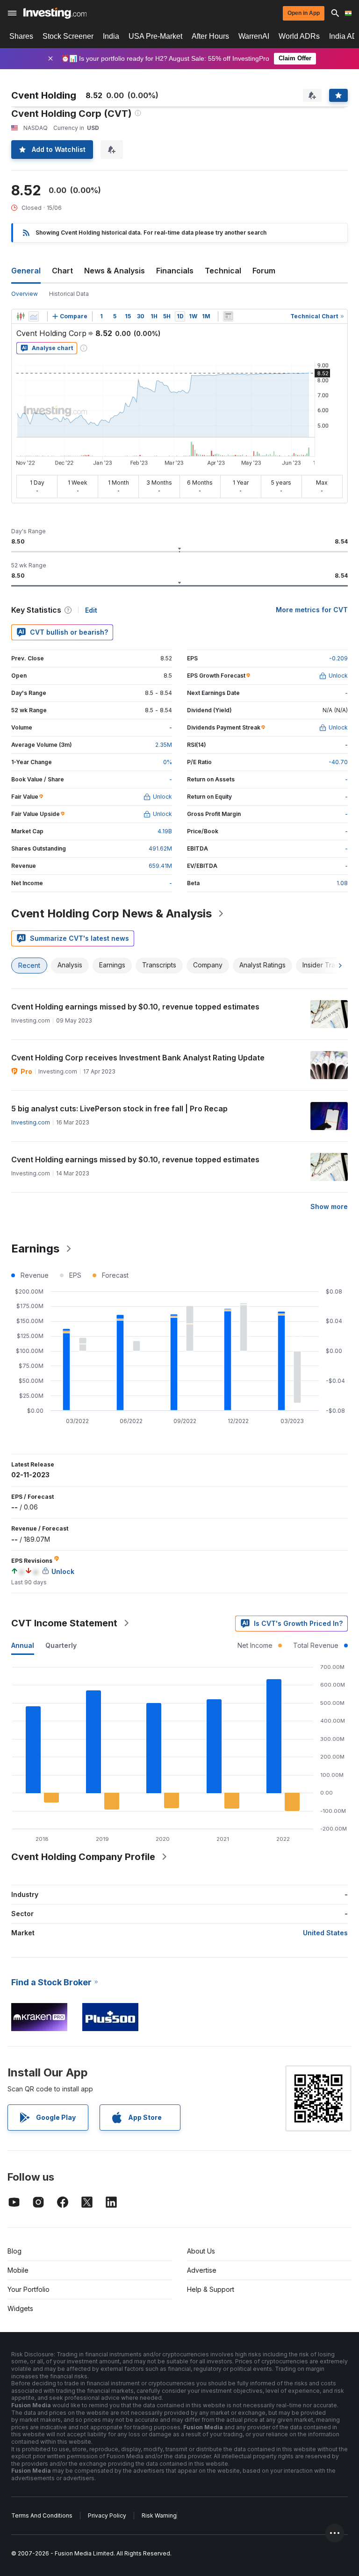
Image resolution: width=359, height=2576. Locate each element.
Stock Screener (68, 36)
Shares (21, 36)
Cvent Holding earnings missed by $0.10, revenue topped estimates (135, 1007)
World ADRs (299, 36)
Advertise (202, 2270)
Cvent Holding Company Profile (83, 1857)
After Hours (210, 36)
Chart (62, 271)
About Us (201, 2251)
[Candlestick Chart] (21, 316)
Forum (264, 271)
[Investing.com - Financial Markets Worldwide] (55, 13)
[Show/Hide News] (228, 316)
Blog (14, 2251)
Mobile (18, 2270)
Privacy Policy (107, 2515)
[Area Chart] (34, 316)
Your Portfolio (29, 2289)
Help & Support (211, 2289)
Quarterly (61, 1645)
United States (325, 1933)
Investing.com (31, 1122)
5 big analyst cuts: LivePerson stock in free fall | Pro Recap (119, 1109)
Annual (23, 1645)
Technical (223, 271)
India (111, 36)
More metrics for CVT (312, 610)
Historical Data (69, 294)
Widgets (20, 2308)
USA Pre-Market (155, 36)
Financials (175, 271)
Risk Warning (159, 2515)
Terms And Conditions (42, 2515)
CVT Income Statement (64, 1623)
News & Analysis (115, 271)
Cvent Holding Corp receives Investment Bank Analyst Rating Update (138, 1058)
